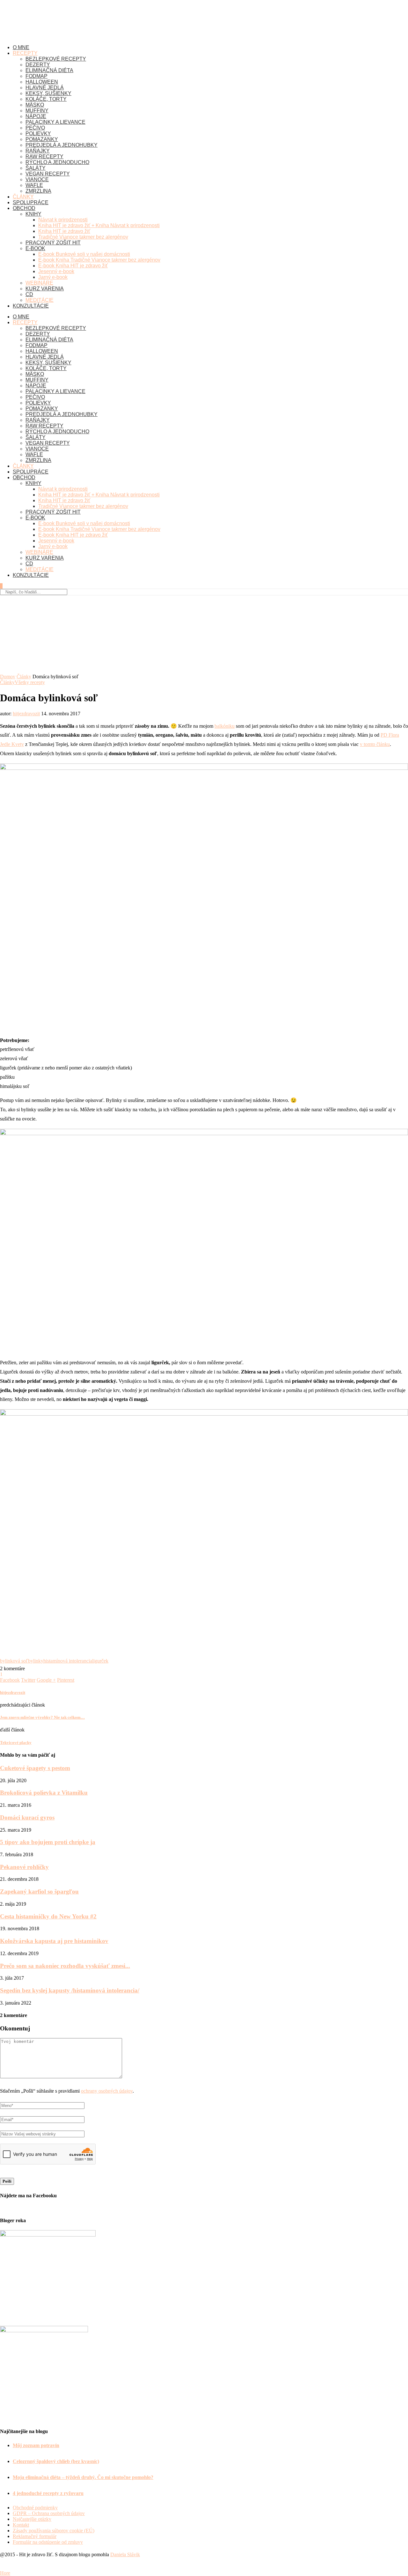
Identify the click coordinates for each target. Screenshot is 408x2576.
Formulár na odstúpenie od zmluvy (48, 2542)
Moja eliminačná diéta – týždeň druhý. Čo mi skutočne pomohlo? (83, 2477)
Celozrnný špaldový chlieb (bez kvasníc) (56, 2461)
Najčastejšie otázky (32, 2519)
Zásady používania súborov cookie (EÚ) (54, 2531)
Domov (8, 677)
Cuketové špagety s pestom (35, 1768)
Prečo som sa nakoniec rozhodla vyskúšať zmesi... (65, 1966)
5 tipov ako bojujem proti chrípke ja (48, 1842)
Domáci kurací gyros (27, 1817)
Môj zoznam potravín (36, 2445)
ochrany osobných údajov (107, 2091)
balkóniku (225, 726)
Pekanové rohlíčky (24, 1867)
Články (24, 677)
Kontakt (21, 2525)
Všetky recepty (30, 682)
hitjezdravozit (26, 714)
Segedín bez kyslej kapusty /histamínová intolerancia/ (70, 1990)
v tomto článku (375, 744)
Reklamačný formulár (35, 2536)
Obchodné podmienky (35, 2508)
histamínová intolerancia (68, 1661)
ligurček (100, 1661)
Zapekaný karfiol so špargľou (39, 1891)
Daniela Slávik (125, 2554)
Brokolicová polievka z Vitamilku (44, 1793)
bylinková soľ (14, 1661)
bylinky (36, 1661)
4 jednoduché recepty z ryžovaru (48, 2493)
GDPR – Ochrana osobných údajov (49, 2513)
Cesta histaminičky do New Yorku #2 (48, 1916)
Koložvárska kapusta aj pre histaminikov (54, 1941)
